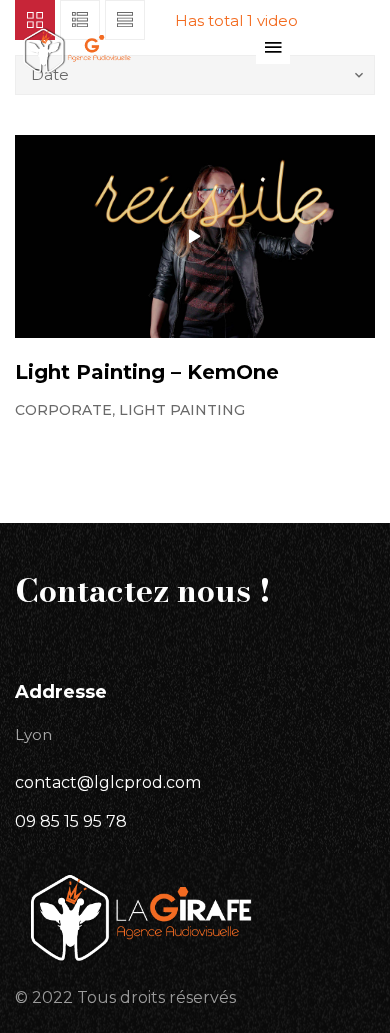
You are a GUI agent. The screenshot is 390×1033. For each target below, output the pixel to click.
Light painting (182, 410)
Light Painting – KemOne (147, 372)
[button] (273, 47)
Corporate (63, 410)
